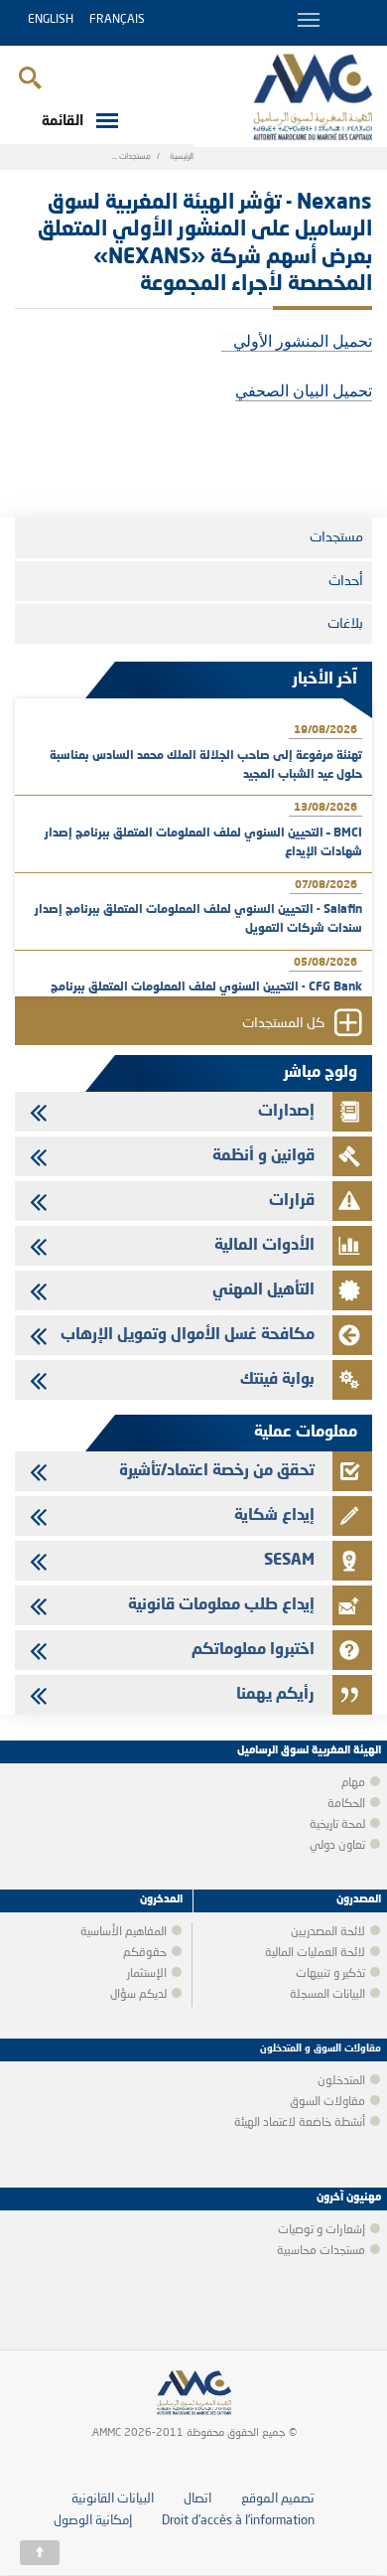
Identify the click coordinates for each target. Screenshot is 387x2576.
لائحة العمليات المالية (315, 1953)
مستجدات (135, 157)
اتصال (197, 2499)
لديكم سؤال (138, 1995)
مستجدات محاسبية (321, 2251)
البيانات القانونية (113, 2499)
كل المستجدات (283, 1024)
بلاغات (345, 624)
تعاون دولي (337, 1846)
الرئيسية (182, 157)
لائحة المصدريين (328, 1932)
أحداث (346, 581)
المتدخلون (341, 2081)
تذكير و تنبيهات (330, 1974)
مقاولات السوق (327, 2102)
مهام (353, 1783)
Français (117, 20)
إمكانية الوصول (93, 2521)
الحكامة (346, 1804)
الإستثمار (147, 1974)
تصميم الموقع (278, 2499)
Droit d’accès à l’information (238, 2521)
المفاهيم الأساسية (124, 1932)
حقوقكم (145, 1953)
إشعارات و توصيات (322, 2230)
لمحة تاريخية (337, 1825)
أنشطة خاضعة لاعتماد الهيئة (300, 2123)
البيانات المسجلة (327, 1995)
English (51, 20)
